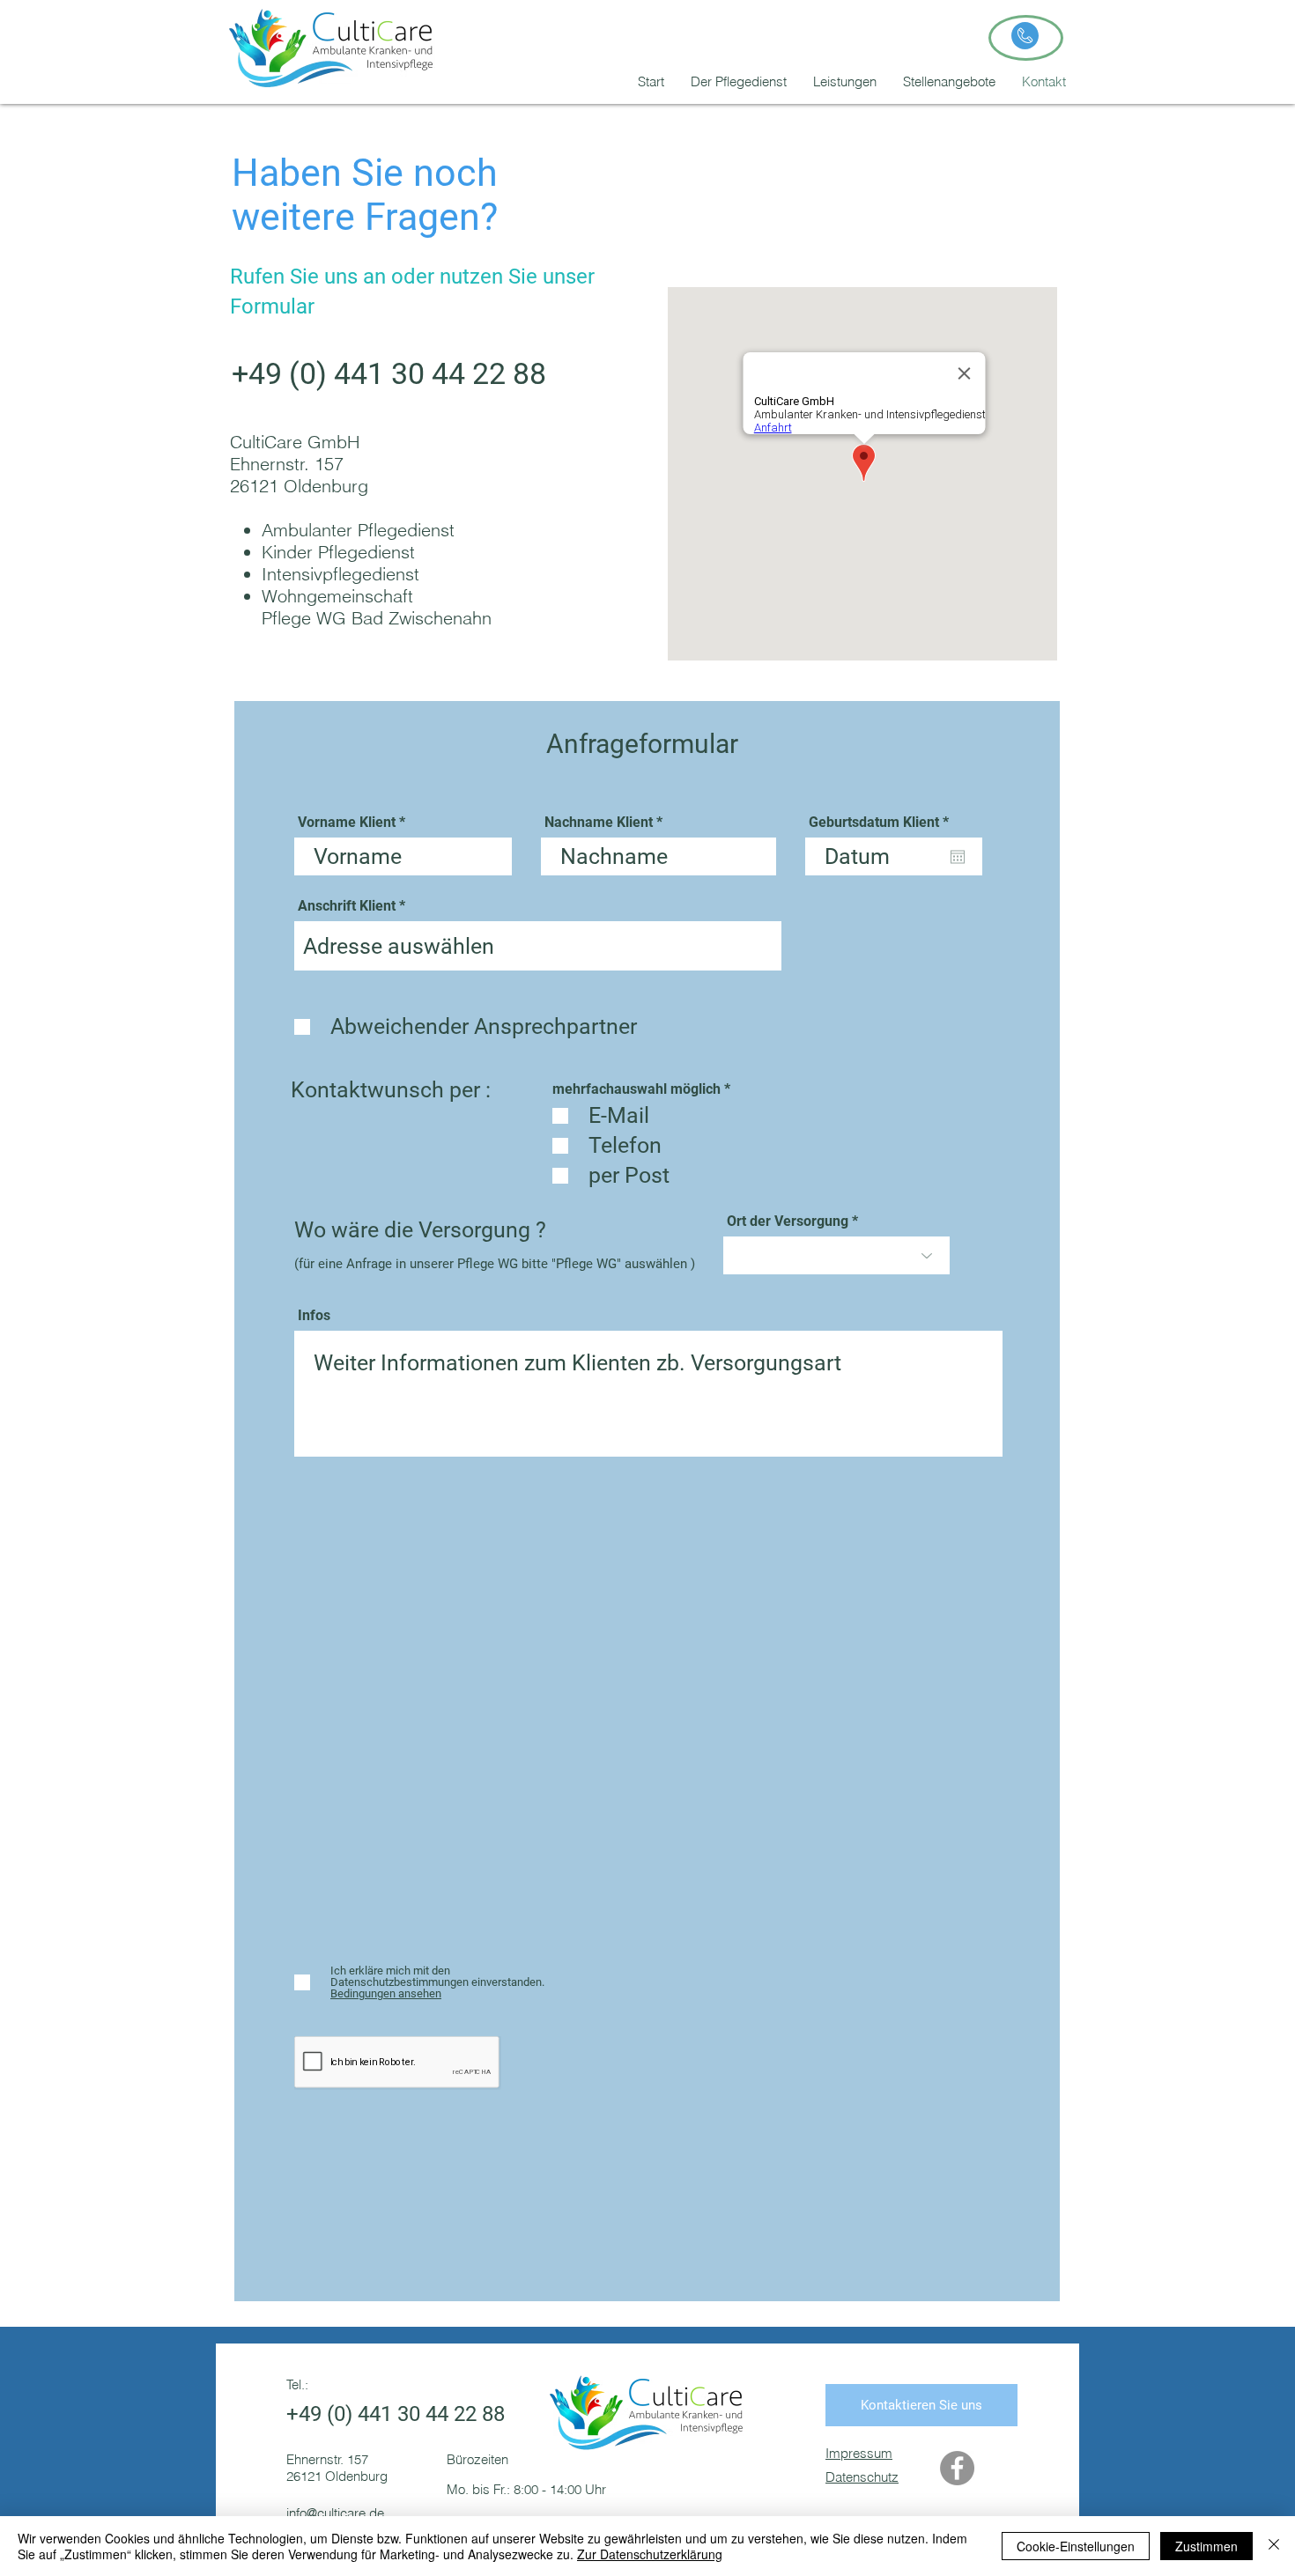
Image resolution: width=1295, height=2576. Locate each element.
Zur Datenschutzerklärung (650, 2554)
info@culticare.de (335, 2513)
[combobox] (538, 946)
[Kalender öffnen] (958, 857)
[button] (845, 82)
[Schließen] (1274, 2546)
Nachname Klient (599, 823)
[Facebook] (957, 2468)
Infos (314, 1316)
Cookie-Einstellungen (1076, 2546)
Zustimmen (1206, 2546)
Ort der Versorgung (789, 1222)
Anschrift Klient (347, 906)
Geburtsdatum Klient (882, 823)
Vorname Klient (347, 823)
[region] (1026, 38)
